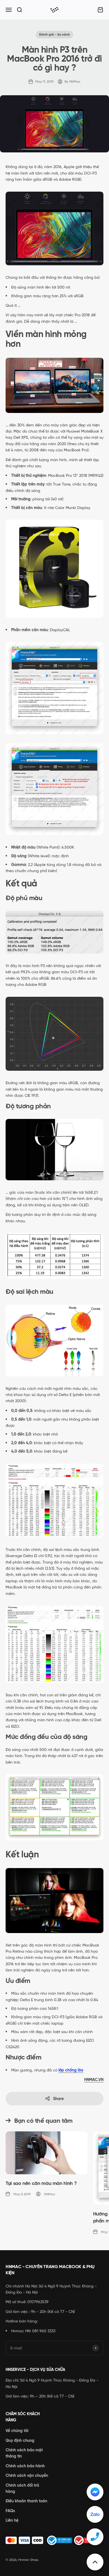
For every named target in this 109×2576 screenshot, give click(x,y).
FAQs (10, 2511)
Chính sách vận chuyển (27, 2475)
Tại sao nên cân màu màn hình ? (41, 2183)
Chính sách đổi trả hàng (22, 2488)
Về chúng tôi (17, 2431)
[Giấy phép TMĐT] (54, 2540)
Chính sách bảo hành (25, 2466)
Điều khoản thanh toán (26, 2501)
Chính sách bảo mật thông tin (24, 2453)
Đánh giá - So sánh (54, 34)
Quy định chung (20, 2440)
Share (58, 2099)
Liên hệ (12, 2520)
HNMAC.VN (94, 2080)
